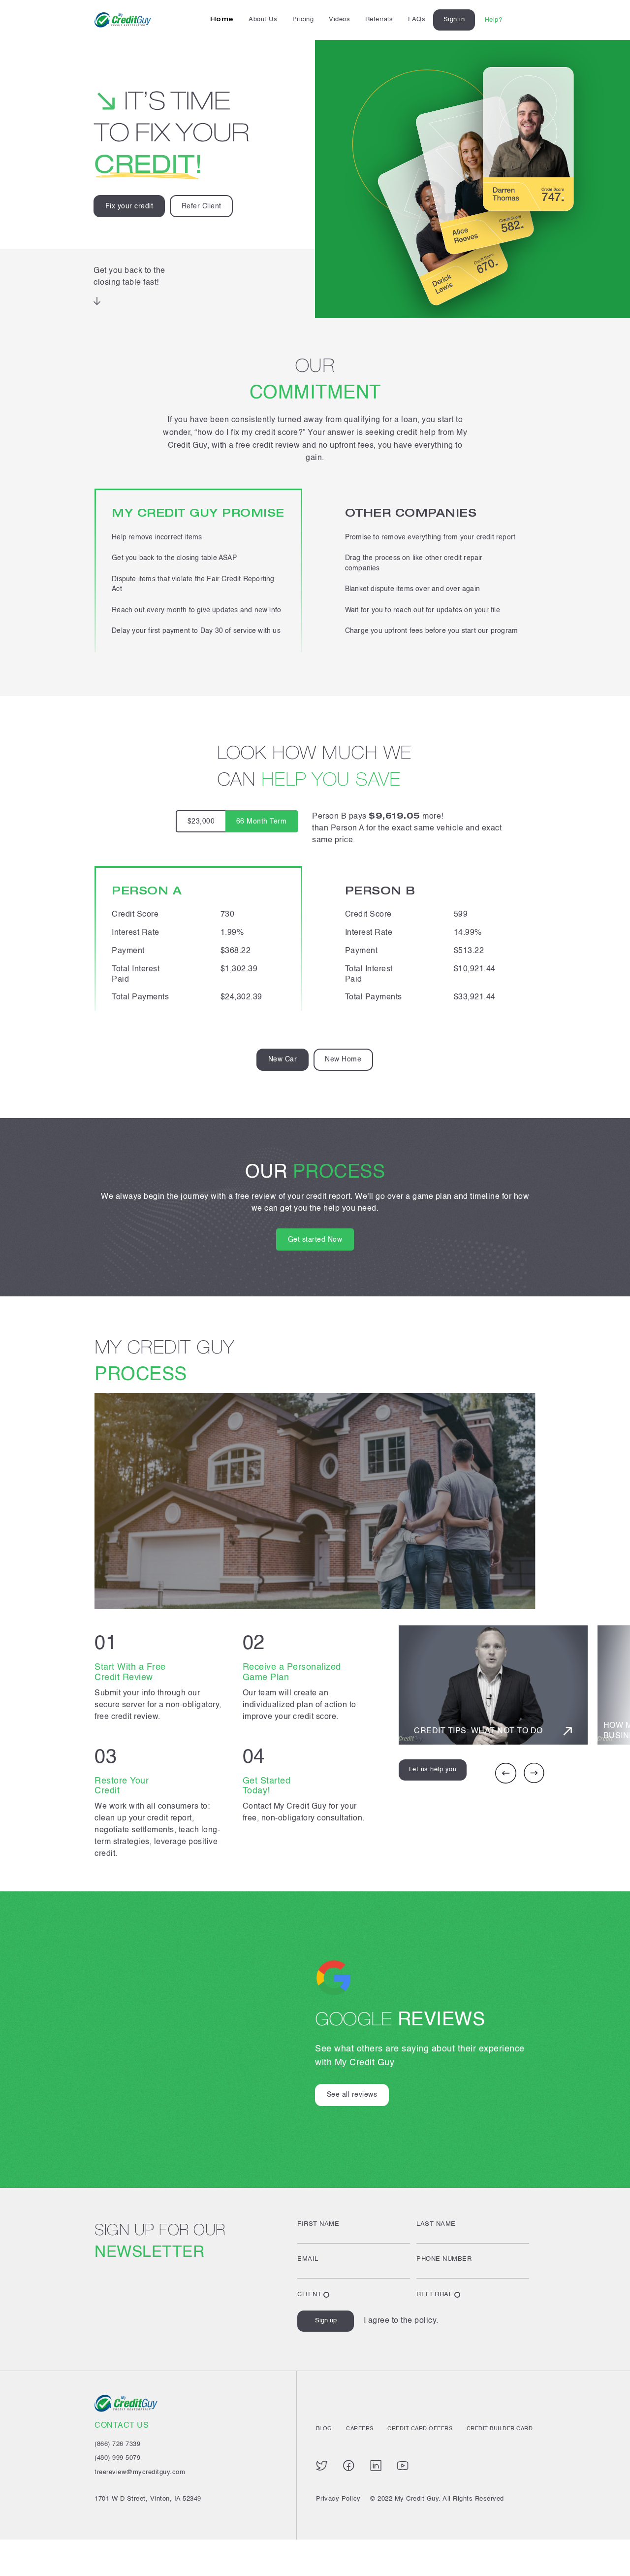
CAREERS (360, 2429)
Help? (494, 20)
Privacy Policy (338, 2499)
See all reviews (352, 2095)
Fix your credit (129, 206)
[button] (506, 1782)
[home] (123, 20)
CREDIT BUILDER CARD (500, 2429)
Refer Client (202, 206)
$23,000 (201, 822)
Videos (339, 19)
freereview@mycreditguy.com (140, 2472)
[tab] (283, 1060)
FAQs (417, 19)
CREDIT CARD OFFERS (420, 2429)
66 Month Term (262, 822)
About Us (263, 19)
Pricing (303, 19)
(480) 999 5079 (117, 2458)
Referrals (379, 19)
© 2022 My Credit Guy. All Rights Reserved (437, 2499)
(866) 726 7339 (117, 2444)
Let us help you (433, 1769)
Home (222, 19)
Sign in (454, 19)
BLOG (324, 2429)
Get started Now (315, 1240)
